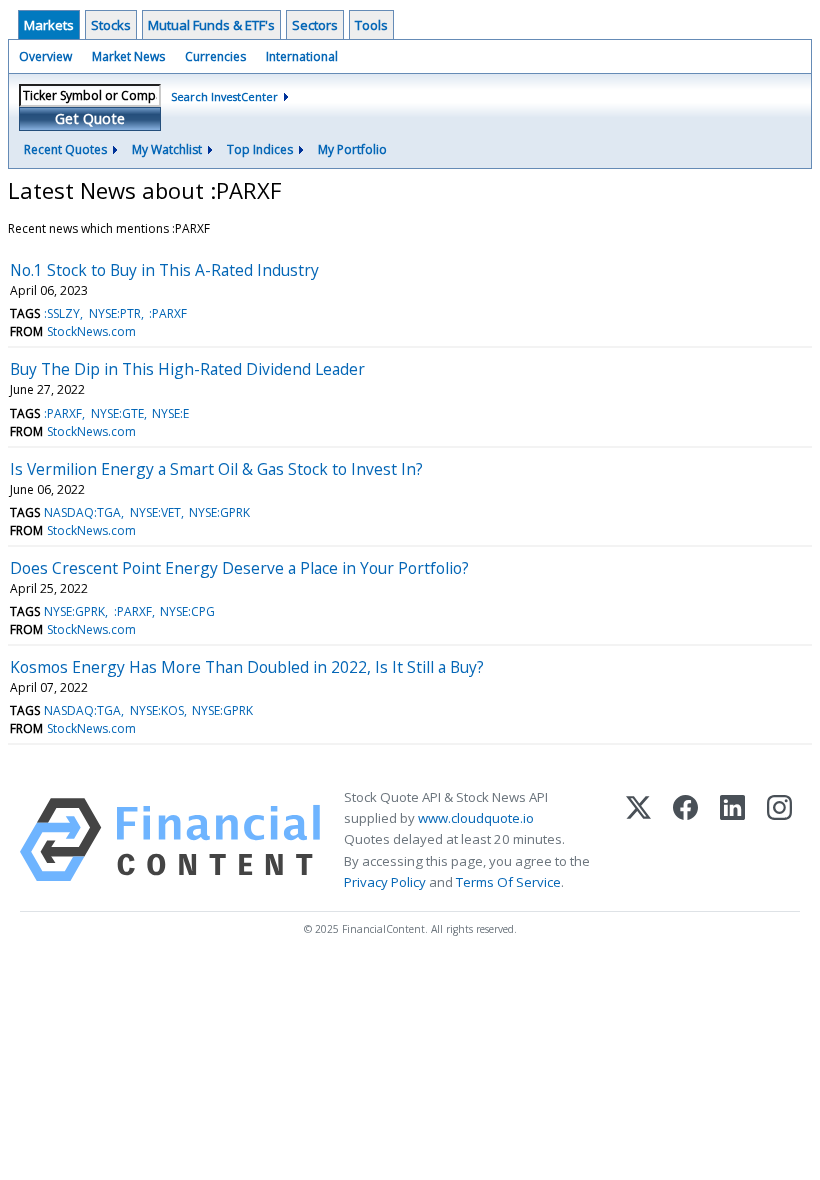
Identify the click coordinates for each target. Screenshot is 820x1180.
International (302, 56)
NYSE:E (170, 413)
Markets (49, 25)
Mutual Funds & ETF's (211, 25)
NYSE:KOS (157, 710)
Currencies (215, 56)
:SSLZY (62, 313)
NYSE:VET (155, 512)
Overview (45, 56)
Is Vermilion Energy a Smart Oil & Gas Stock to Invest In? (216, 469)
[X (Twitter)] (638, 840)
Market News (128, 56)
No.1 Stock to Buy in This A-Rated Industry (164, 270)
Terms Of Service (508, 882)
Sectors (315, 25)
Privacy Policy (385, 882)
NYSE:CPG (187, 611)
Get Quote (90, 118)
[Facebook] (685, 840)
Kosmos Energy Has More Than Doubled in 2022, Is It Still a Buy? (247, 667)
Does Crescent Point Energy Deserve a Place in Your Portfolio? (239, 568)
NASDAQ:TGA (82, 512)
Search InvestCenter (224, 96)
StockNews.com (91, 331)
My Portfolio (352, 149)
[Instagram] (779, 840)
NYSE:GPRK (219, 512)
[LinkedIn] (732, 840)
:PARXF (168, 313)
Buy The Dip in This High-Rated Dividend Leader (187, 369)
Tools (371, 25)
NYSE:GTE (117, 413)
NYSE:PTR (115, 313)
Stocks (111, 25)
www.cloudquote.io (476, 818)
